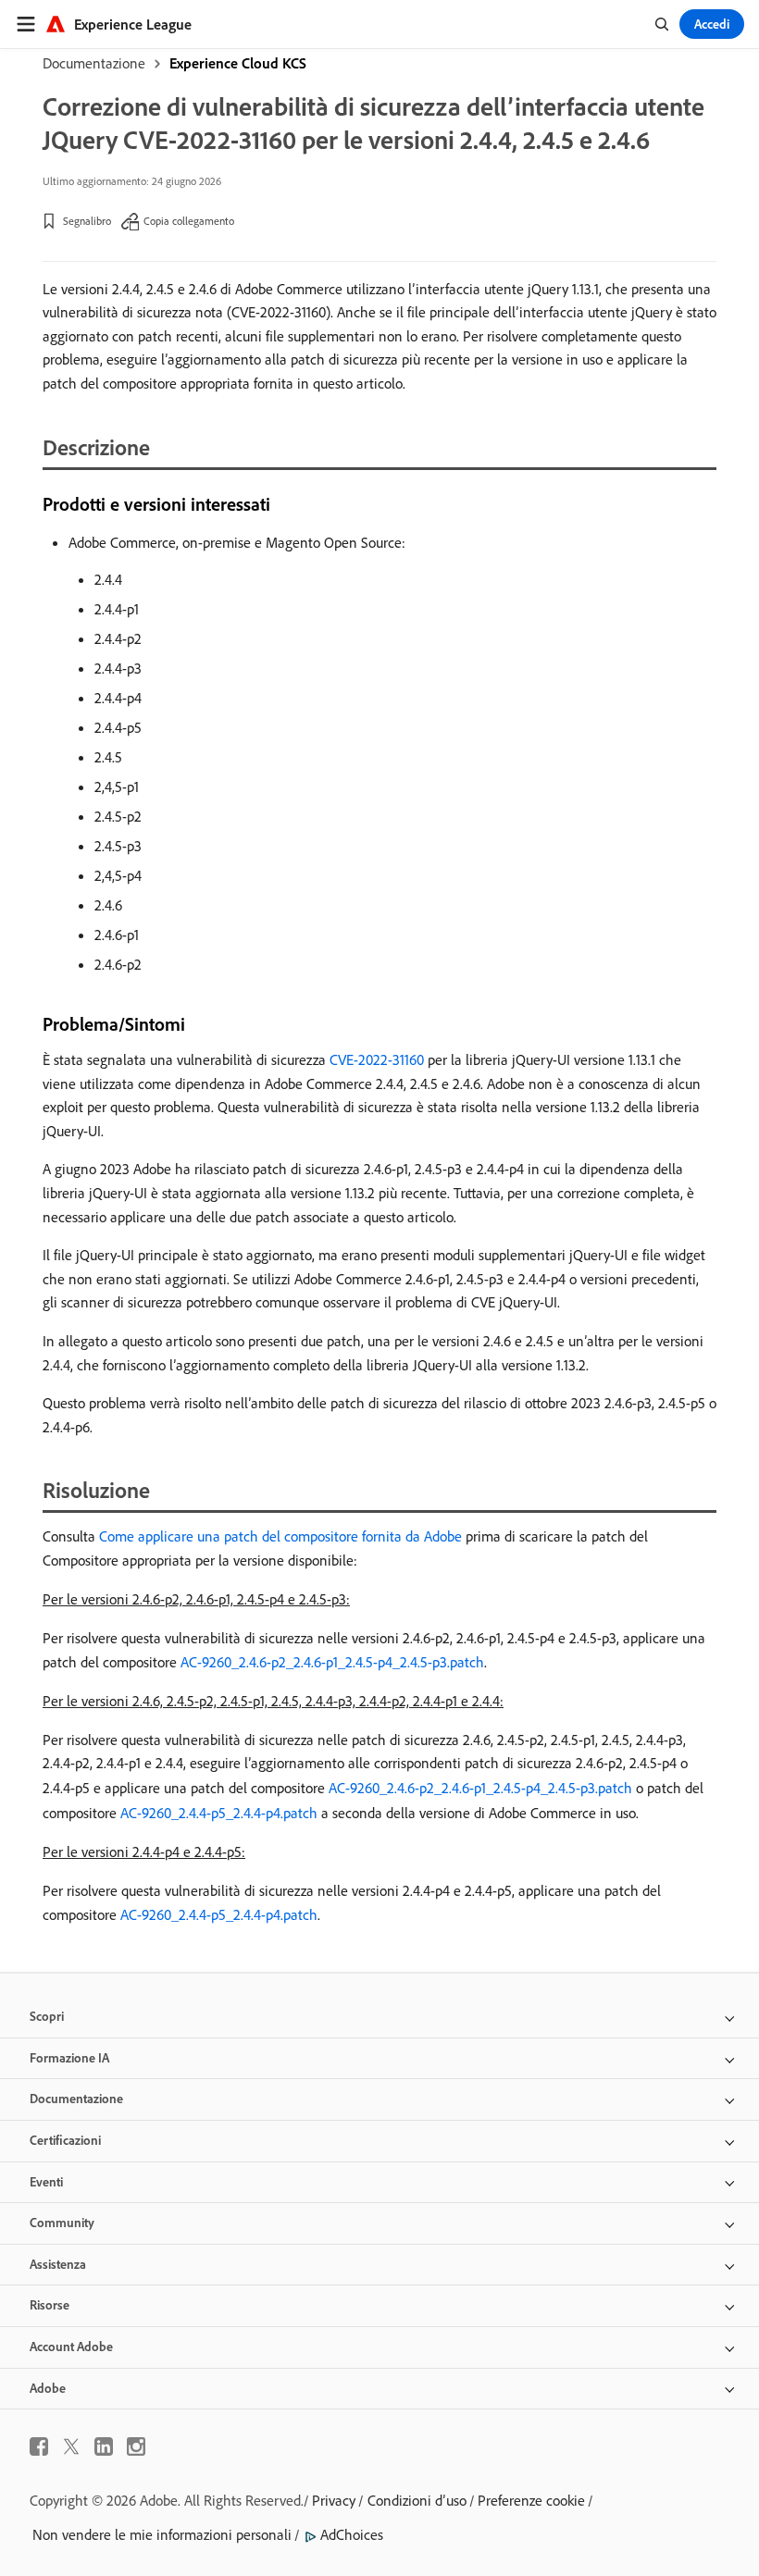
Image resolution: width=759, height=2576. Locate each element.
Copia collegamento (189, 221)
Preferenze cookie (531, 2500)
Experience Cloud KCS (238, 63)
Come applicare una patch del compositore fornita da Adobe (280, 1536)
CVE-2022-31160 (377, 1059)
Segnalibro (87, 221)
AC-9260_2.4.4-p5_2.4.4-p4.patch (219, 1813)
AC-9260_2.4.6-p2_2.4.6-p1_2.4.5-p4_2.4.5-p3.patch (332, 1662)
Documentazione (94, 63)
